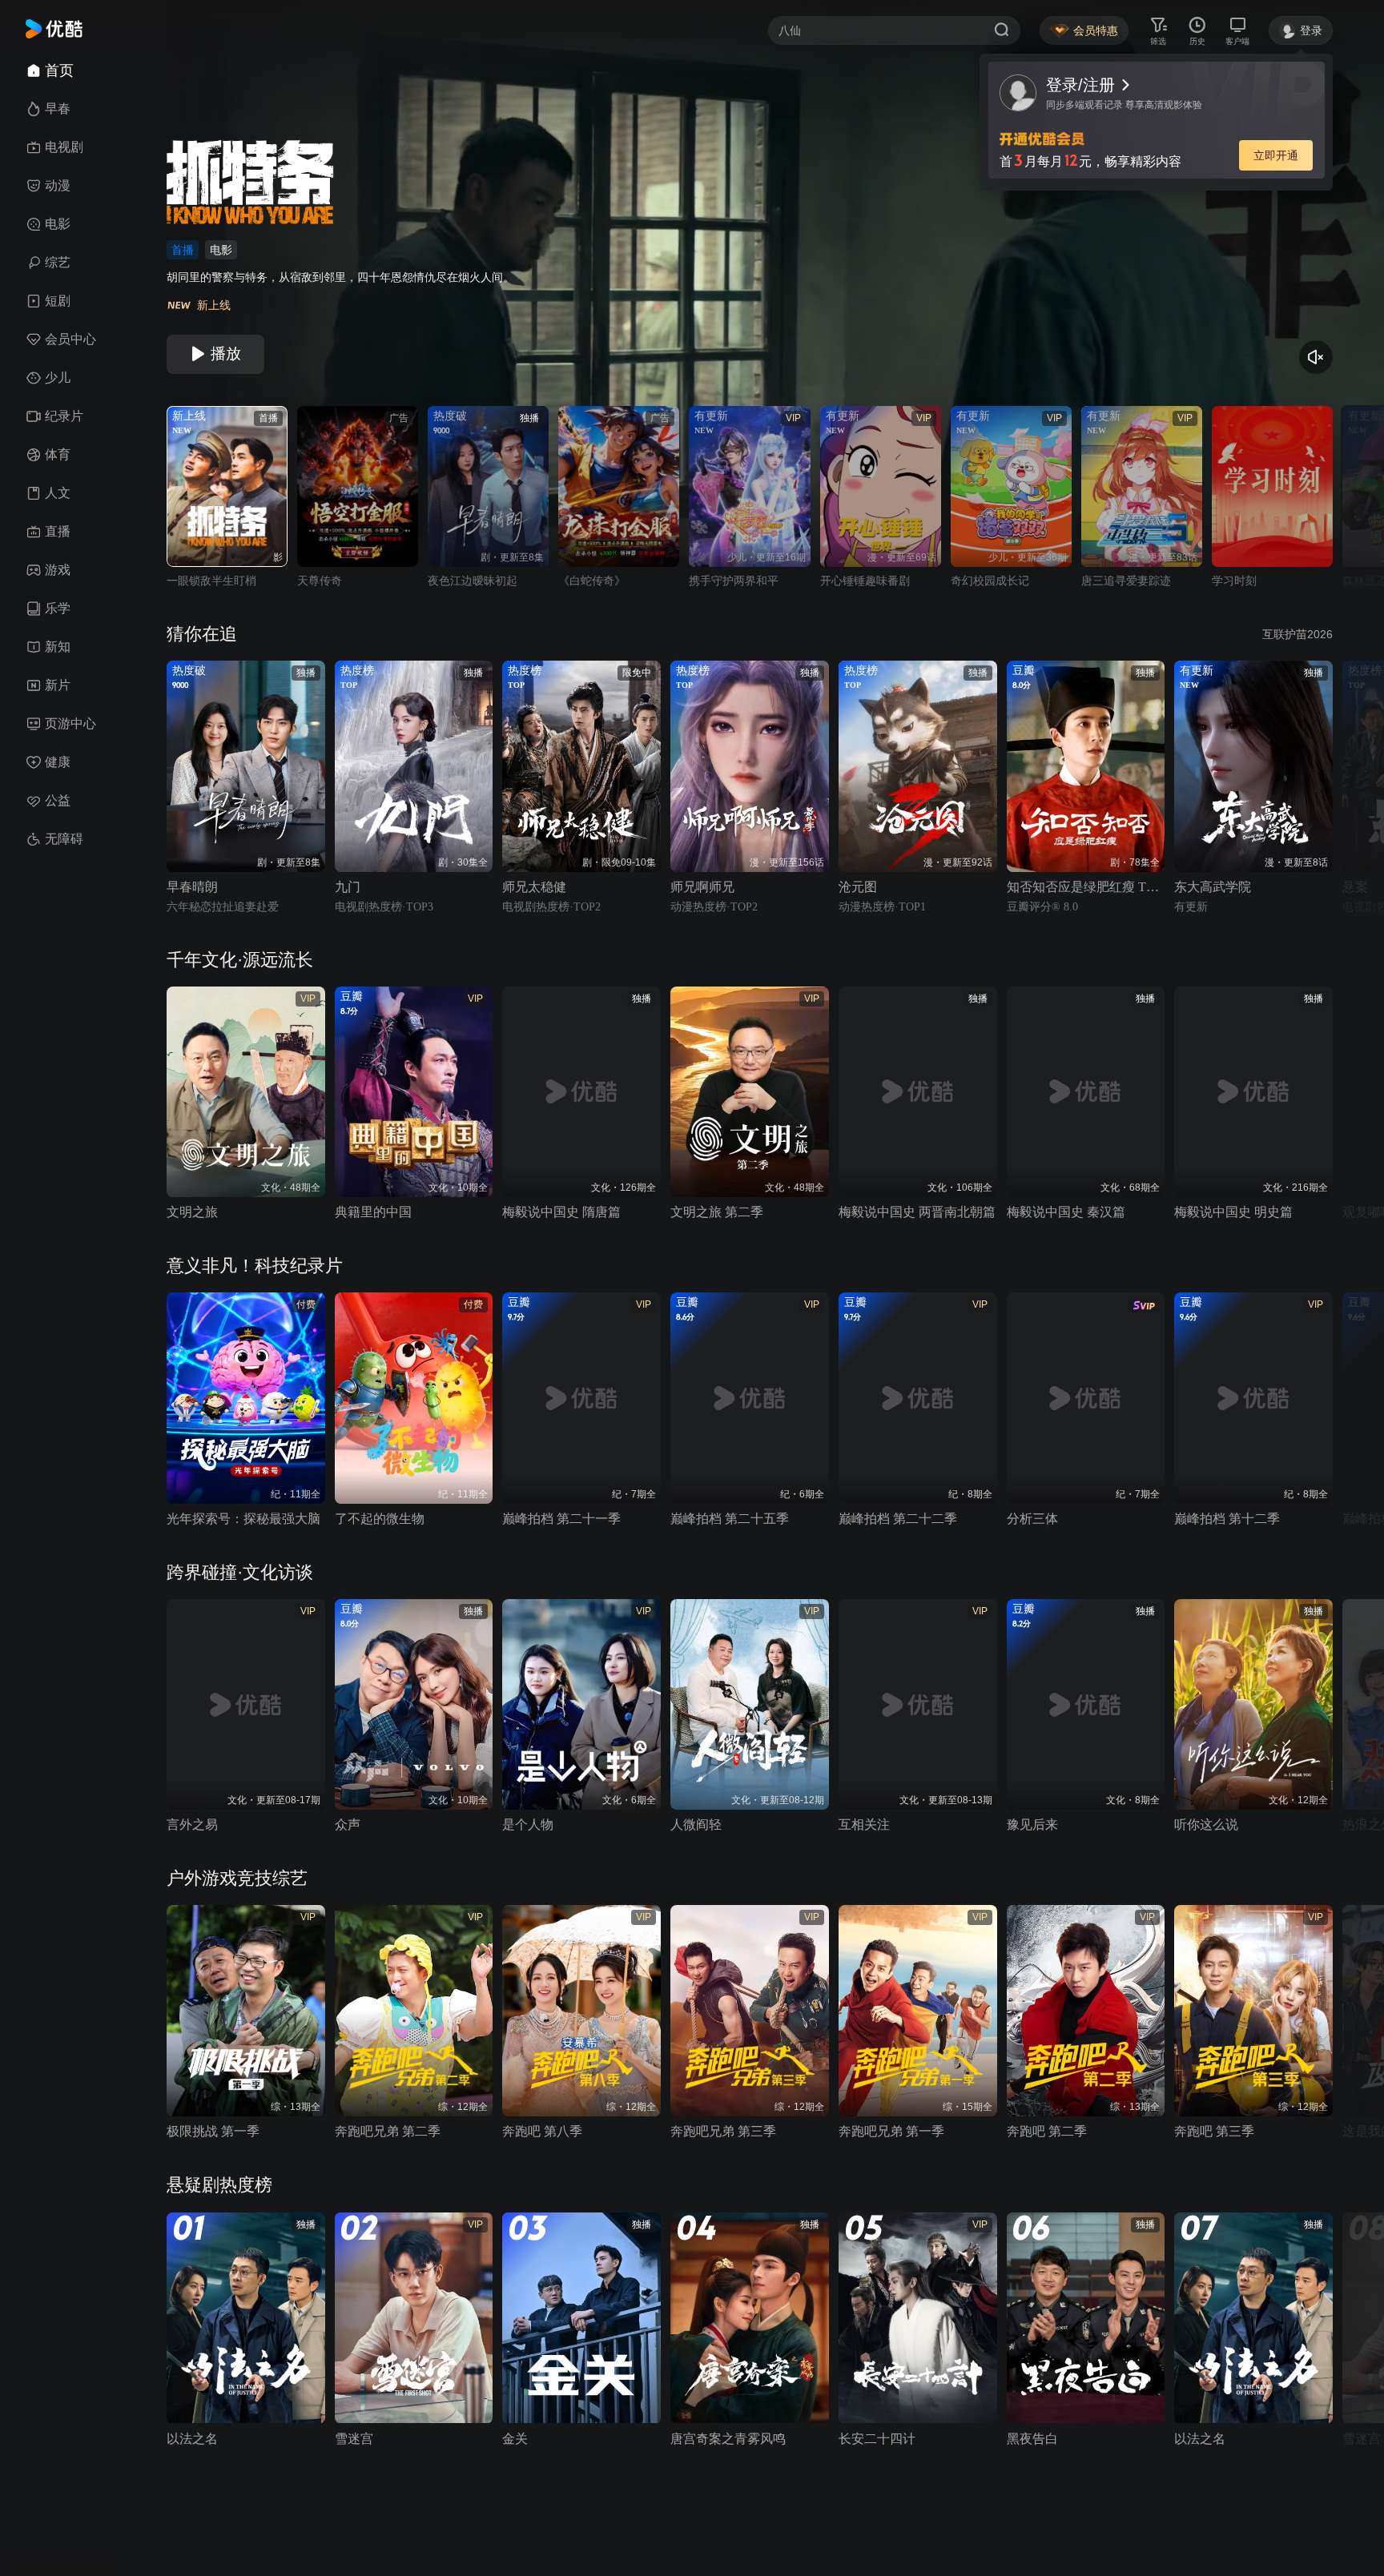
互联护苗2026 (1297, 634)
